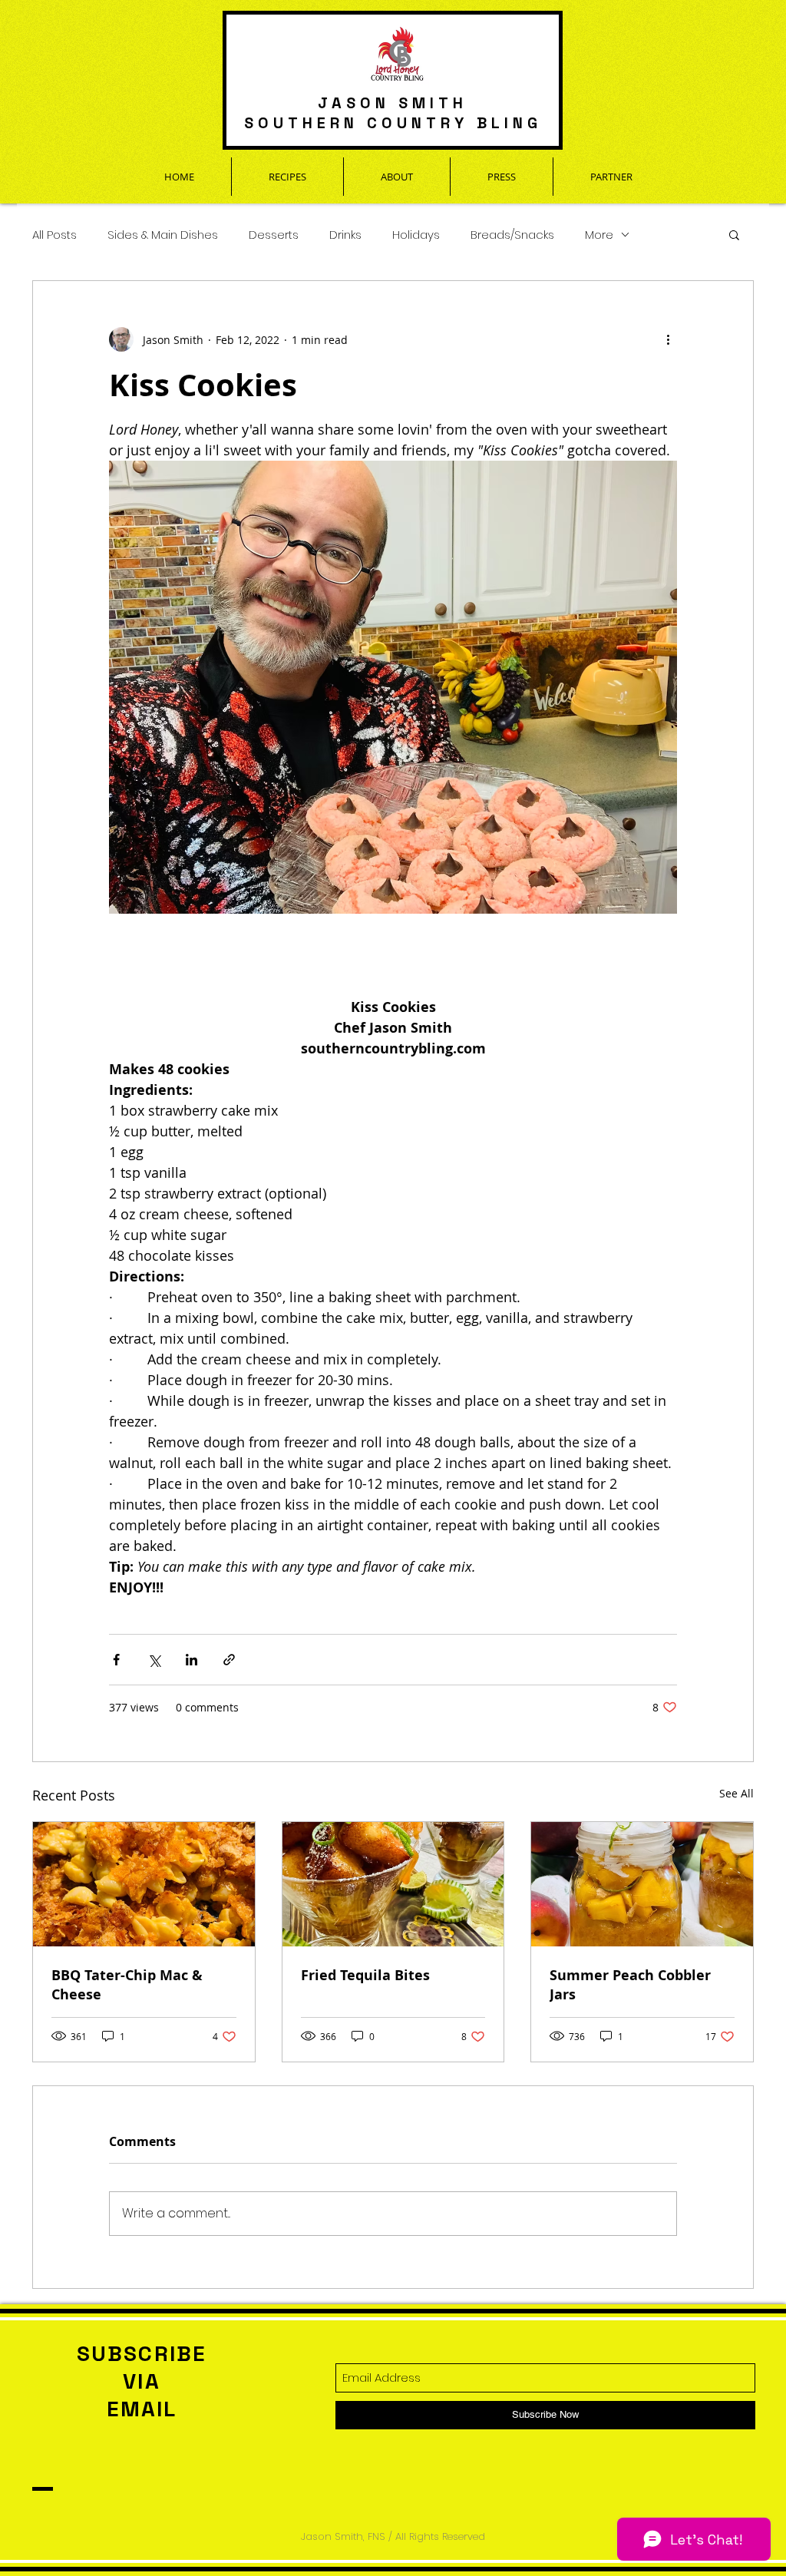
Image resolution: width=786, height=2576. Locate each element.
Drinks (345, 235)
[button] (734, 234)
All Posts (54, 235)
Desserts (274, 235)
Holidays (416, 235)
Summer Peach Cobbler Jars (630, 1985)
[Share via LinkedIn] (192, 1660)
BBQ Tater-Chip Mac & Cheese (127, 1985)
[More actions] (668, 339)
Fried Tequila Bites (365, 1975)
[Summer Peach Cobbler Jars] (642, 1884)
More (599, 235)
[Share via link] (229, 1660)
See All (736, 1793)
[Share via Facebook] (116, 1660)
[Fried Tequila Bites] (393, 1884)
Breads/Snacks (512, 235)
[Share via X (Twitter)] (154, 1660)
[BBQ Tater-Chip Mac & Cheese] (144, 1884)
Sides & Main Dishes (163, 235)
